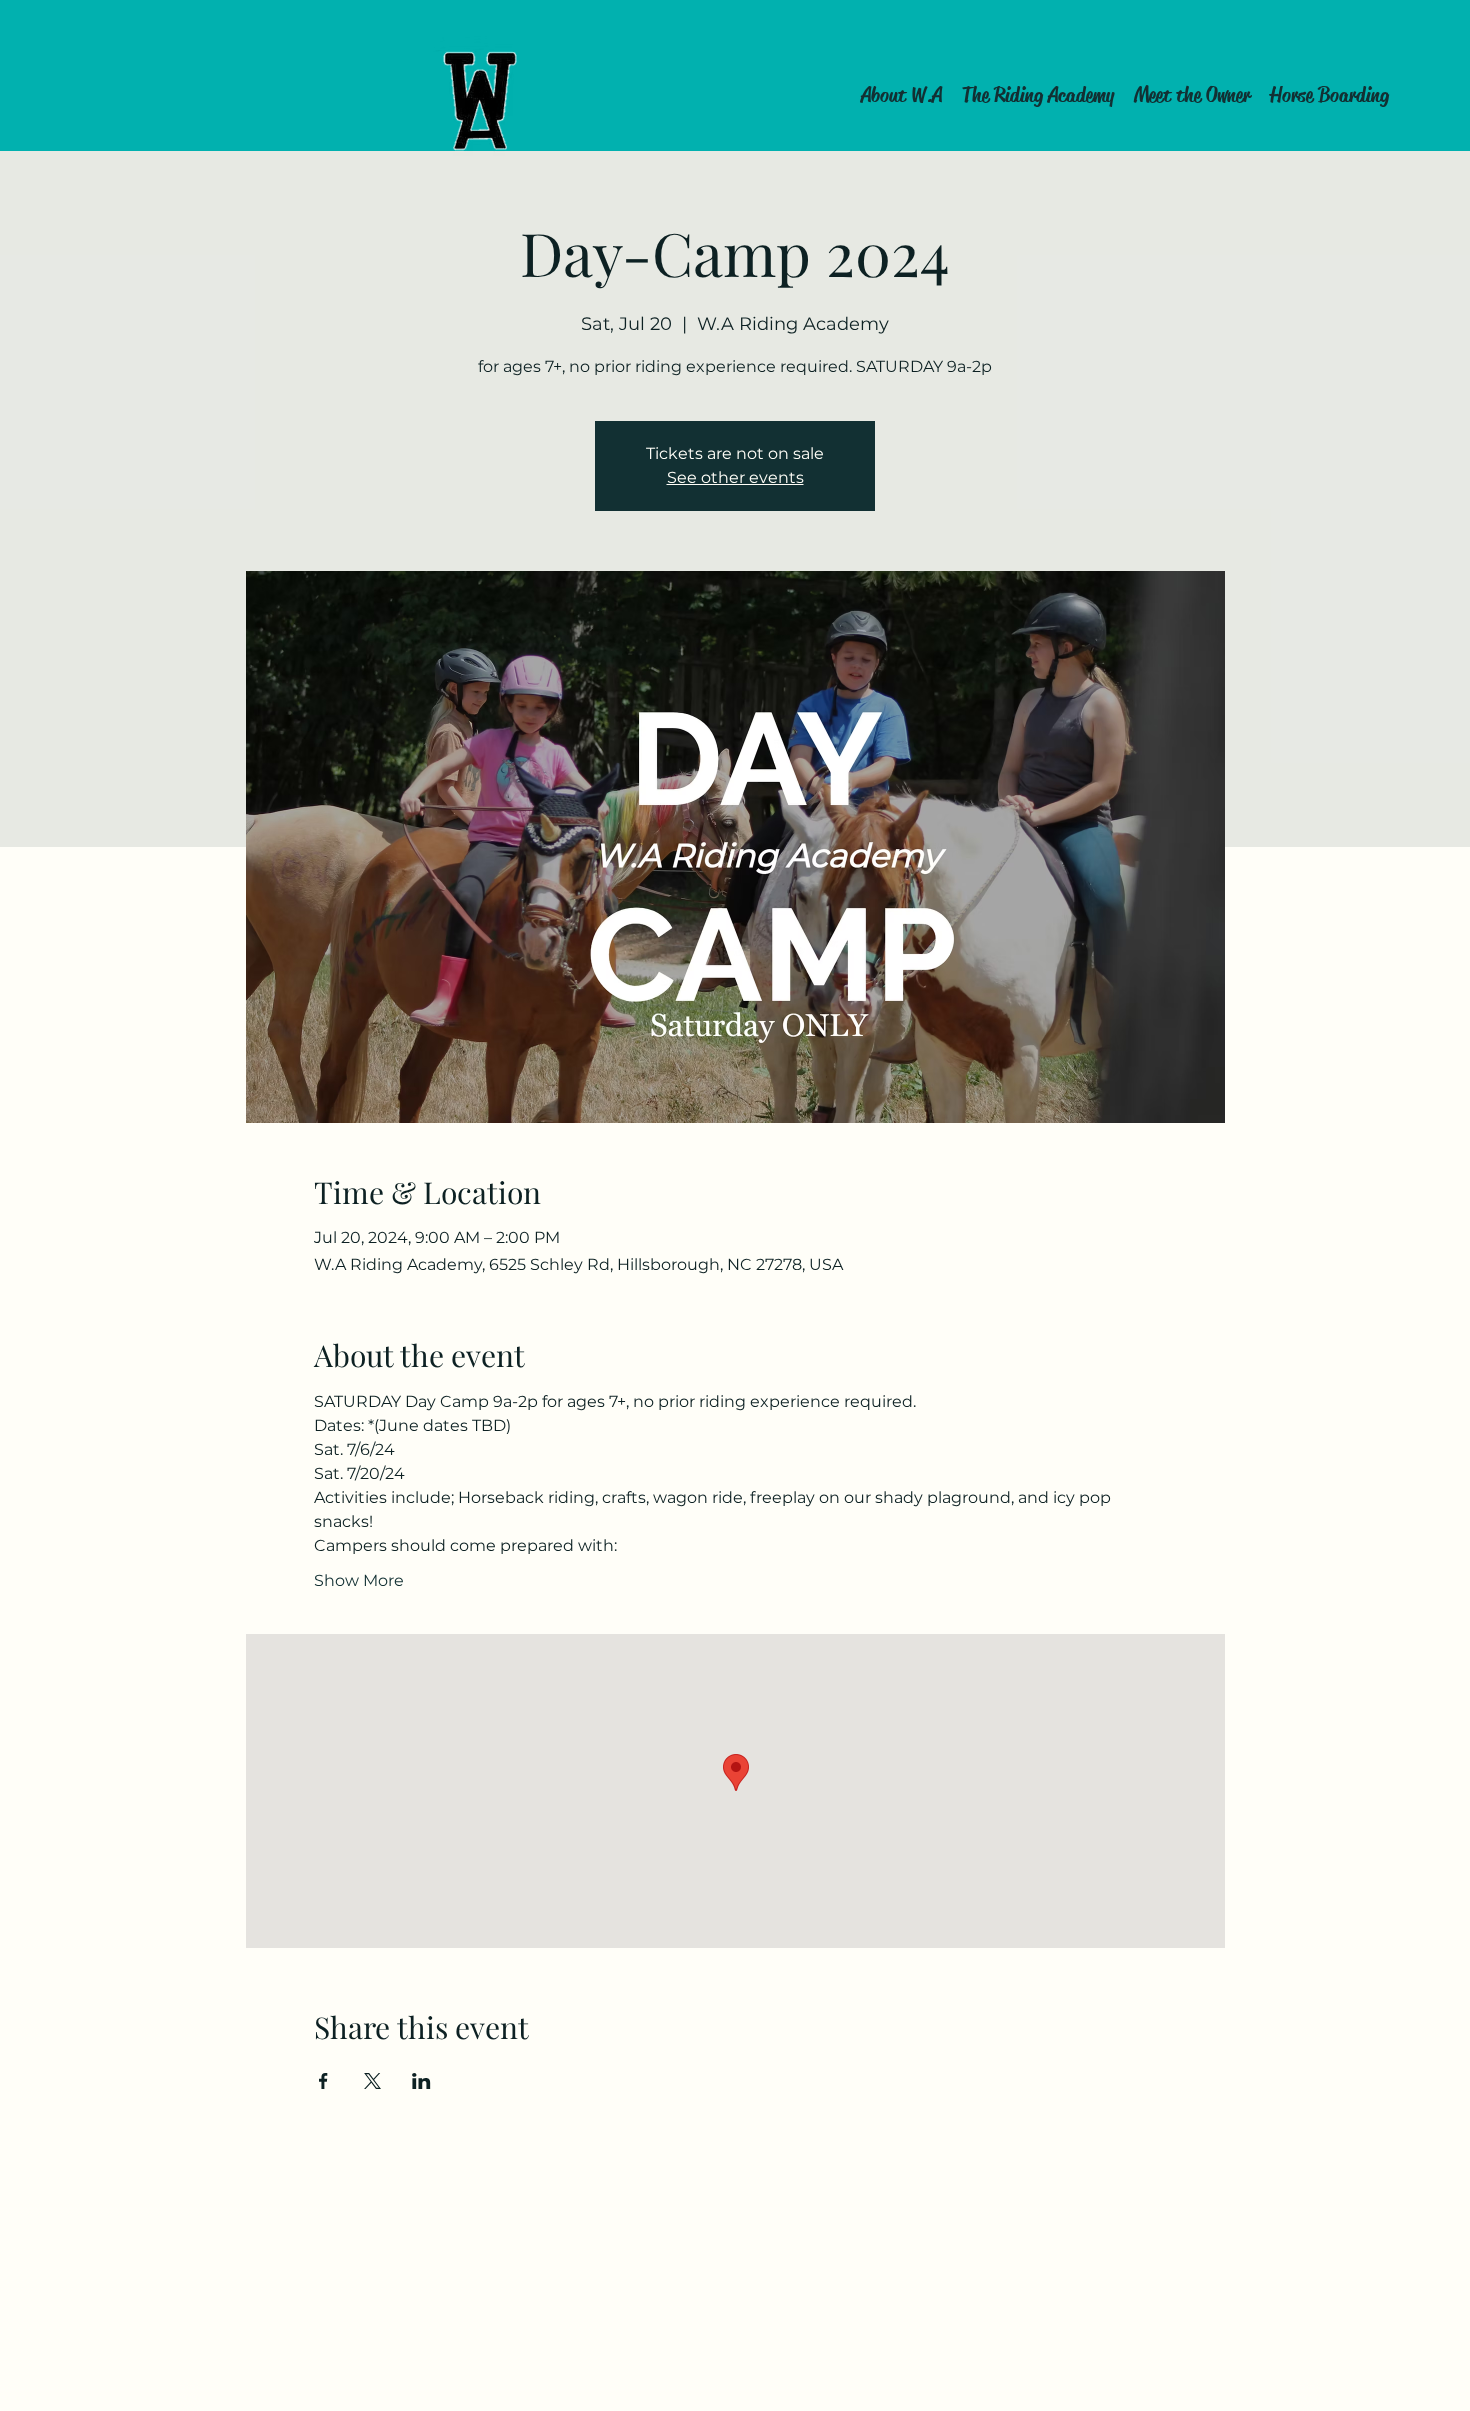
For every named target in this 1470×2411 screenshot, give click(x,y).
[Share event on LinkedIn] (421, 2081)
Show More (359, 1580)
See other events (735, 477)
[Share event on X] (372, 2081)
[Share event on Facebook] (323, 2081)
